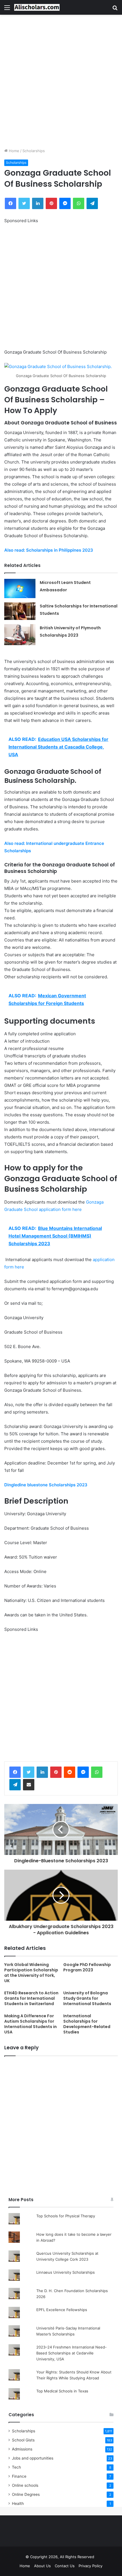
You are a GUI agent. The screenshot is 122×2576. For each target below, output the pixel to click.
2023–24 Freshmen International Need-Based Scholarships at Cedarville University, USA (71, 2353)
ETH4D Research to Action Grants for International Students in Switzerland (31, 1998)
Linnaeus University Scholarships (66, 2272)
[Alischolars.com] (37, 7)
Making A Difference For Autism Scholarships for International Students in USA (30, 2024)
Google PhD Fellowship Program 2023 (87, 1967)
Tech (16, 2467)
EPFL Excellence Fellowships (62, 2310)
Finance (19, 2476)
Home (13, 151)
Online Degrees (26, 2494)
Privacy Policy (91, 2566)
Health (18, 2503)
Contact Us (65, 2566)
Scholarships (34, 151)
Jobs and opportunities (33, 2458)
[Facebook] (15, 1772)
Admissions (22, 2449)
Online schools (25, 2485)
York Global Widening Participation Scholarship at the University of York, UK (31, 1973)
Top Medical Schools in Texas (62, 2391)
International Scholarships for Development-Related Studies (87, 2024)
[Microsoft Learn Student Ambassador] (20, 589)
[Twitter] (29, 1772)
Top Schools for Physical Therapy (66, 2216)
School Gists (23, 2440)
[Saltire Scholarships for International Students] (20, 611)
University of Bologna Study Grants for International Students (87, 1998)
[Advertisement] (61, 81)
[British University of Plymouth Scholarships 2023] (20, 635)
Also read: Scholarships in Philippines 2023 (49, 550)
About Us (42, 2566)
